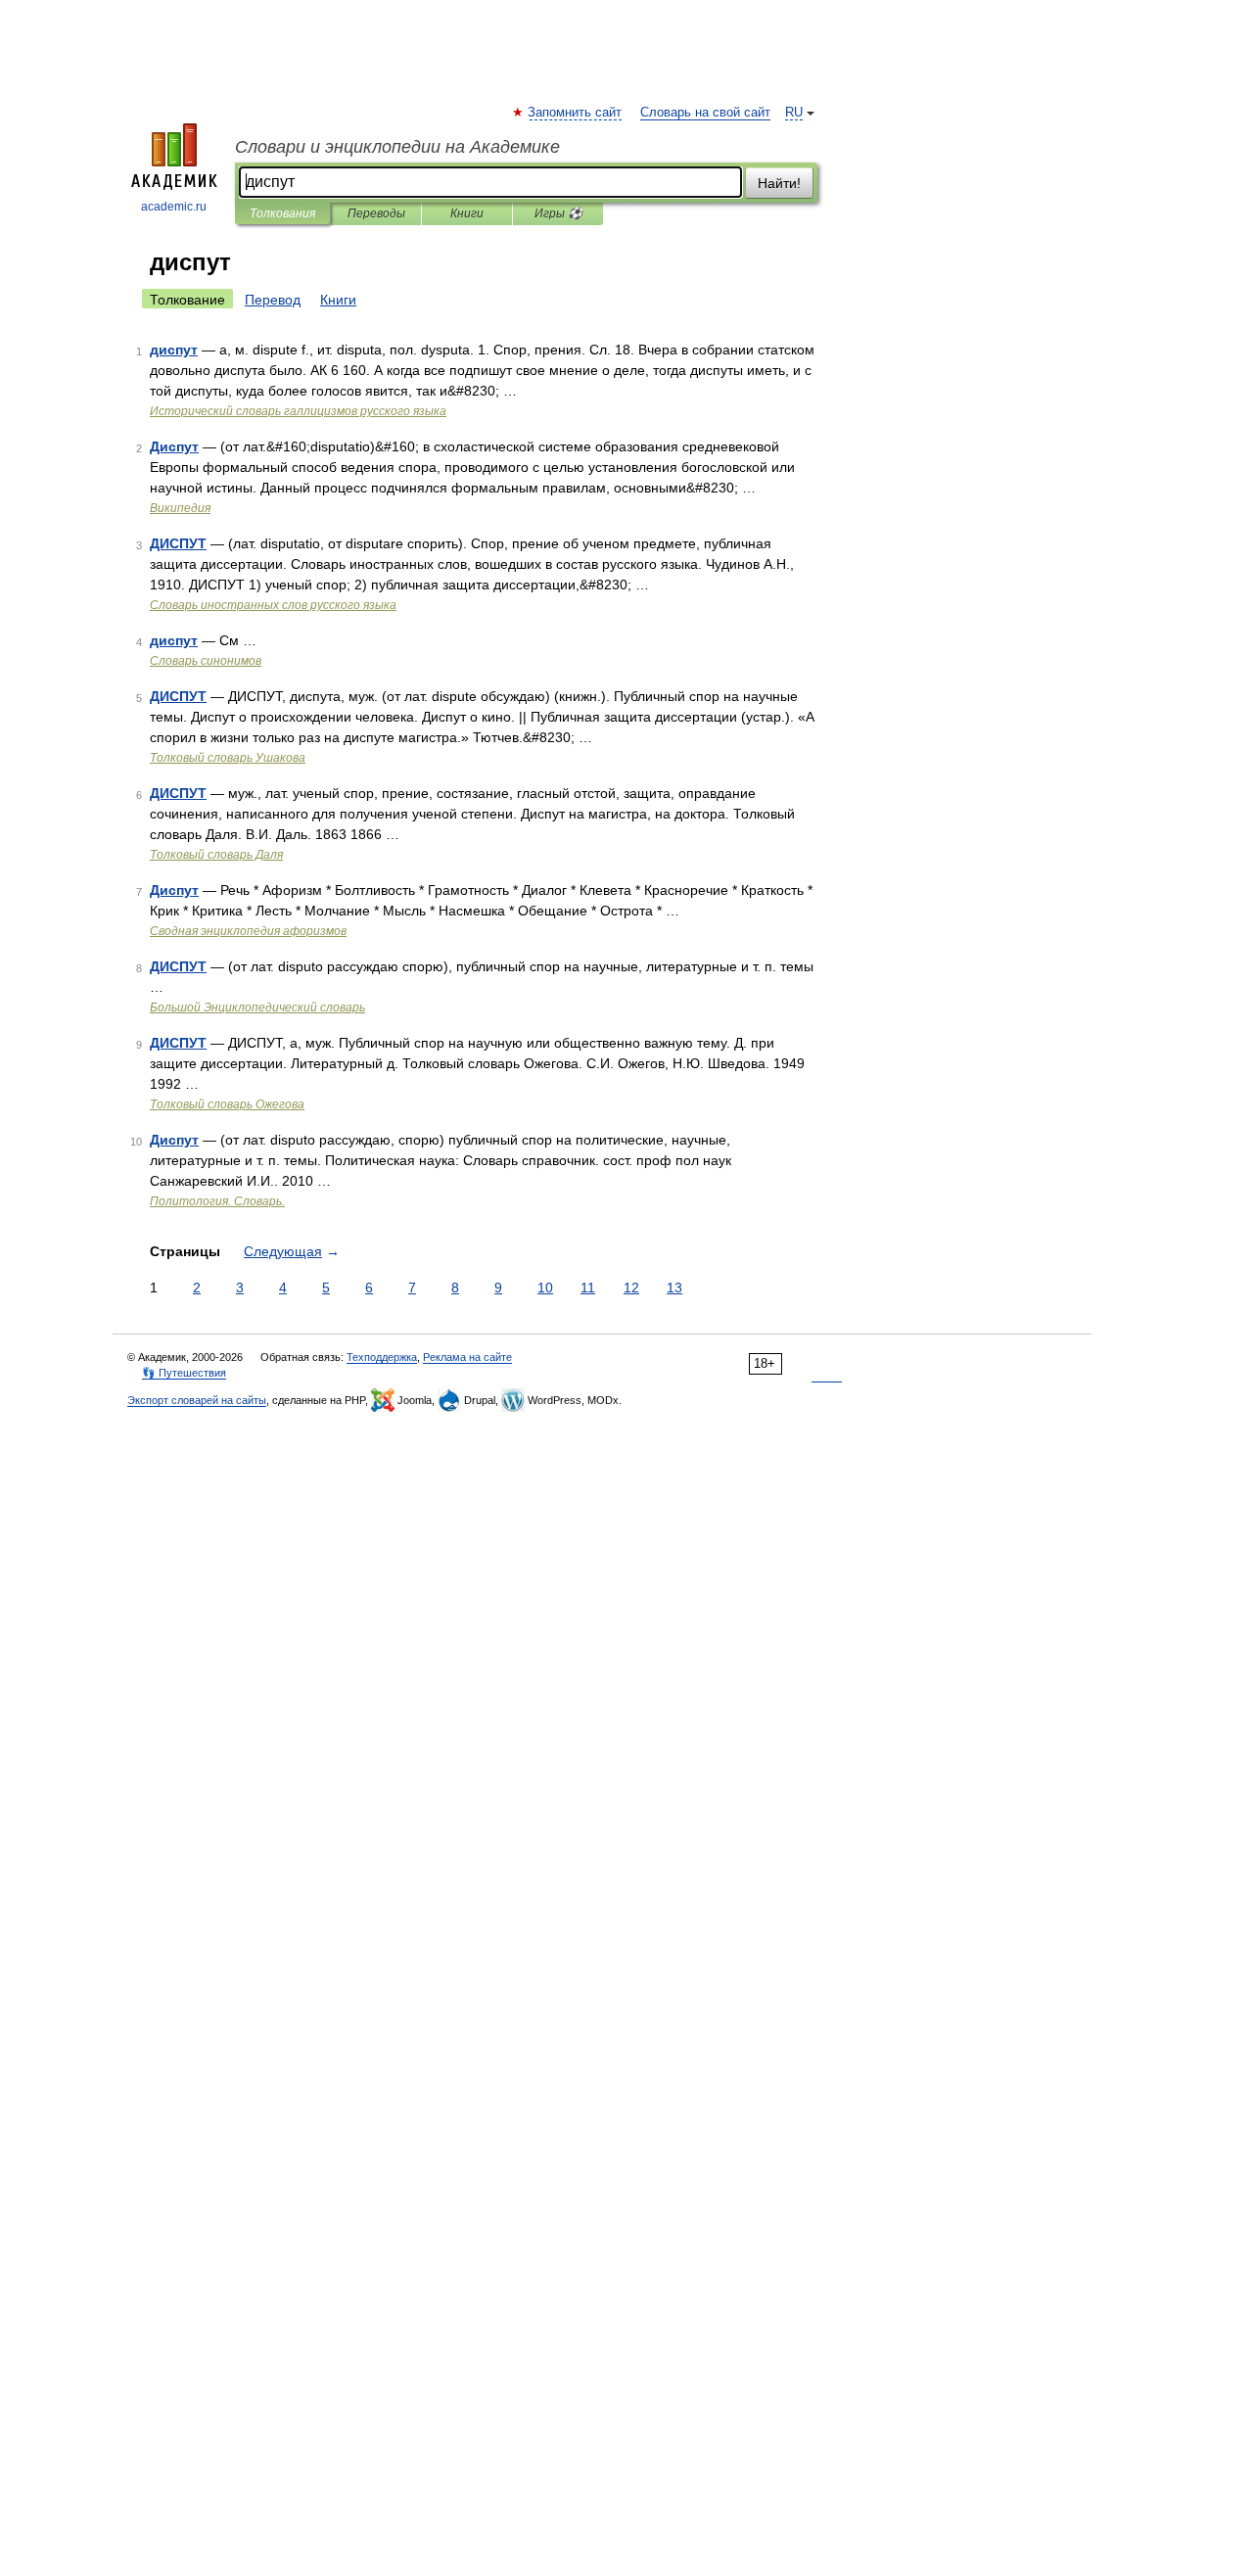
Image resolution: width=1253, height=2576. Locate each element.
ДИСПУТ (178, 543)
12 (631, 1288)
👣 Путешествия (184, 1373)
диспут (174, 350)
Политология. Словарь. (217, 1201)
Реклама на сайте (467, 1357)
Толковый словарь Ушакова (228, 758)
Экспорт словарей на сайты (197, 1400)
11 (588, 1288)
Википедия (180, 508)
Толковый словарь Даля (216, 855)
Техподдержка (382, 1357)
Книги (467, 213)
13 (674, 1288)
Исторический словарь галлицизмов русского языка (298, 411)
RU (794, 113)
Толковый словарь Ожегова (227, 1104)
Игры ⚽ (558, 213)
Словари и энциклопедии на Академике (397, 147)
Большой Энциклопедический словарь (257, 1007)
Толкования (282, 213)
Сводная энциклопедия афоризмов (248, 931)
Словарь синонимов (206, 661)
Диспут (174, 446)
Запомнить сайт (576, 113)
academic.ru (174, 207)
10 (545, 1288)
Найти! (779, 183)
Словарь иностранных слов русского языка (273, 605)
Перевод (273, 300)
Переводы (376, 213)
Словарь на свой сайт (705, 113)
